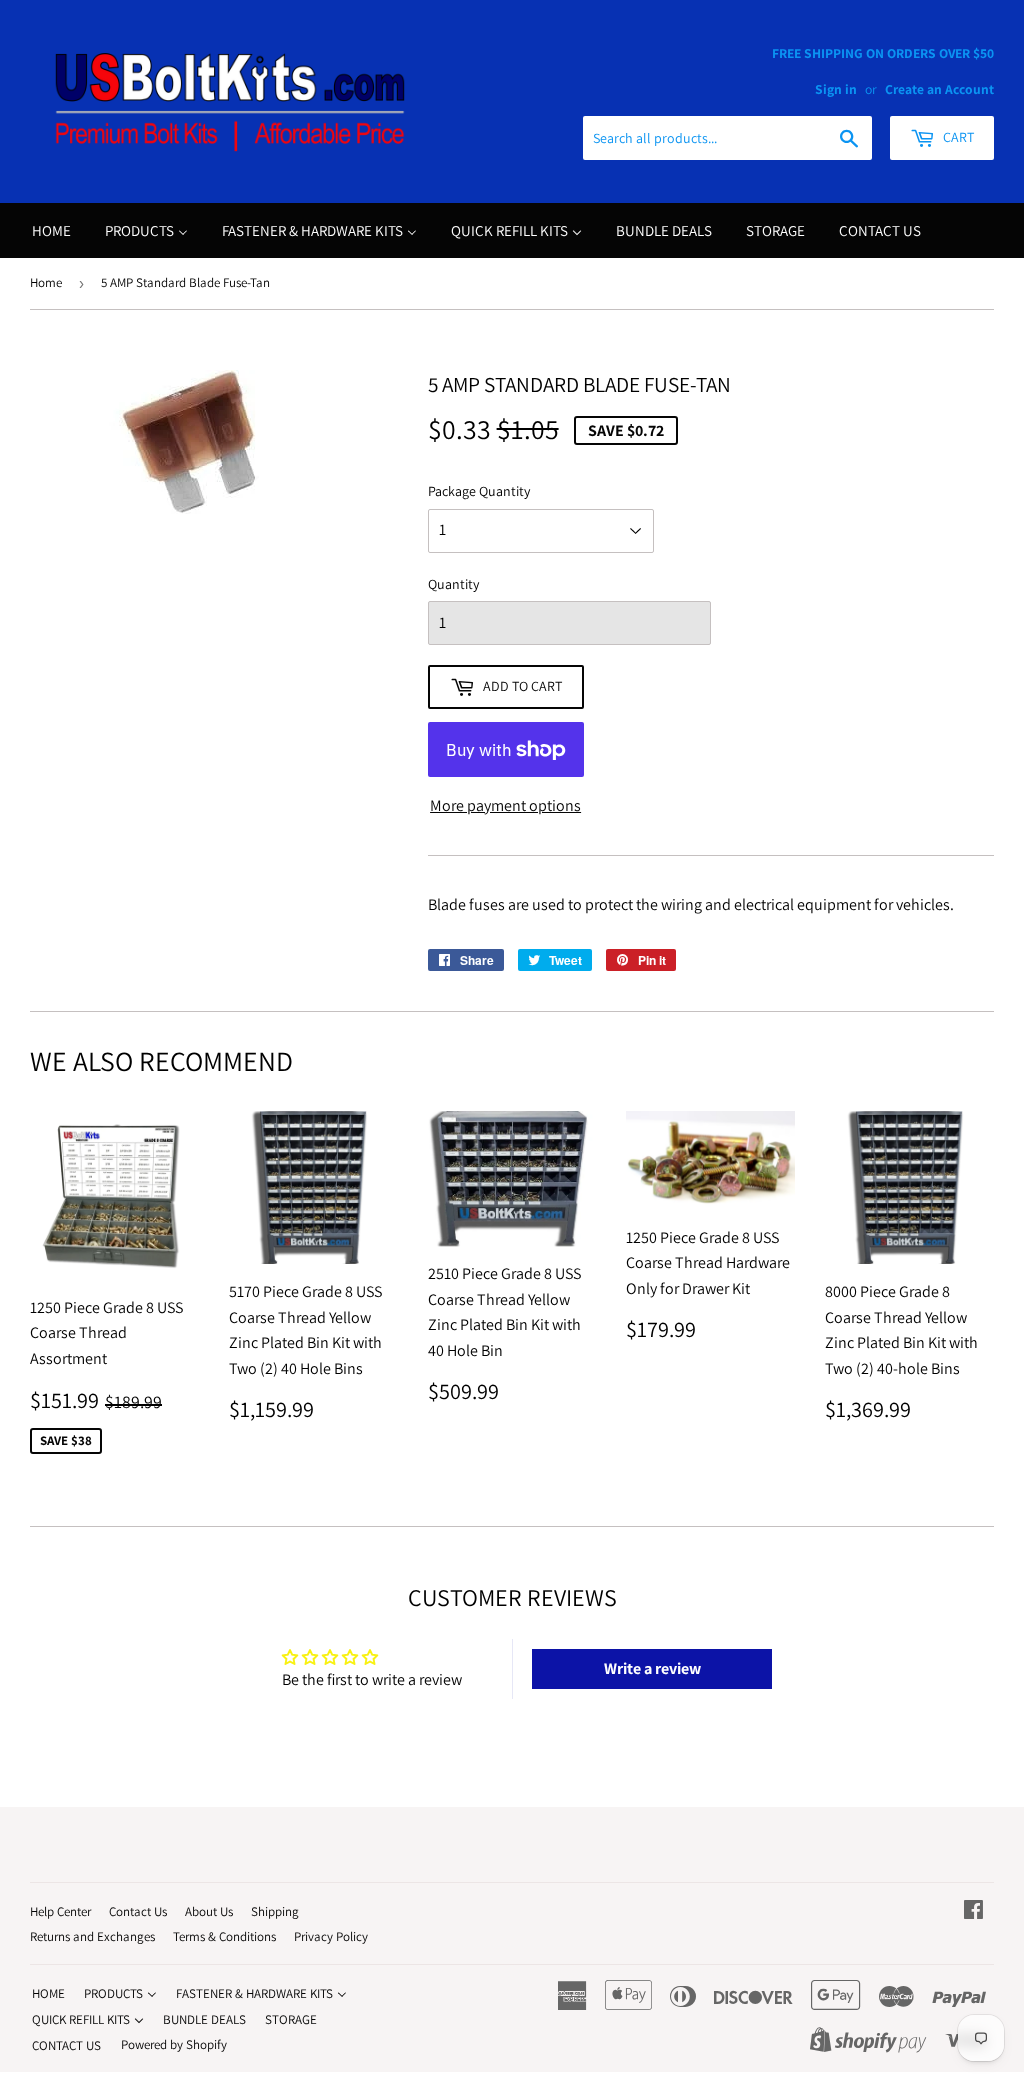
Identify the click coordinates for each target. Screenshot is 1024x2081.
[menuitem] (51, 230)
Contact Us (138, 1911)
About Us (209, 1911)
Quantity (453, 584)
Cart (957, 137)
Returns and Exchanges (92, 1936)
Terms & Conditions (224, 1936)
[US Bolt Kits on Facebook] (973, 1911)
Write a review (652, 1668)
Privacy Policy (331, 1936)
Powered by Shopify (174, 2044)
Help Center (60, 1911)
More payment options (505, 805)
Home (46, 282)
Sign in (836, 89)
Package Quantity (479, 491)
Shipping (275, 1911)
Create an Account (939, 89)
